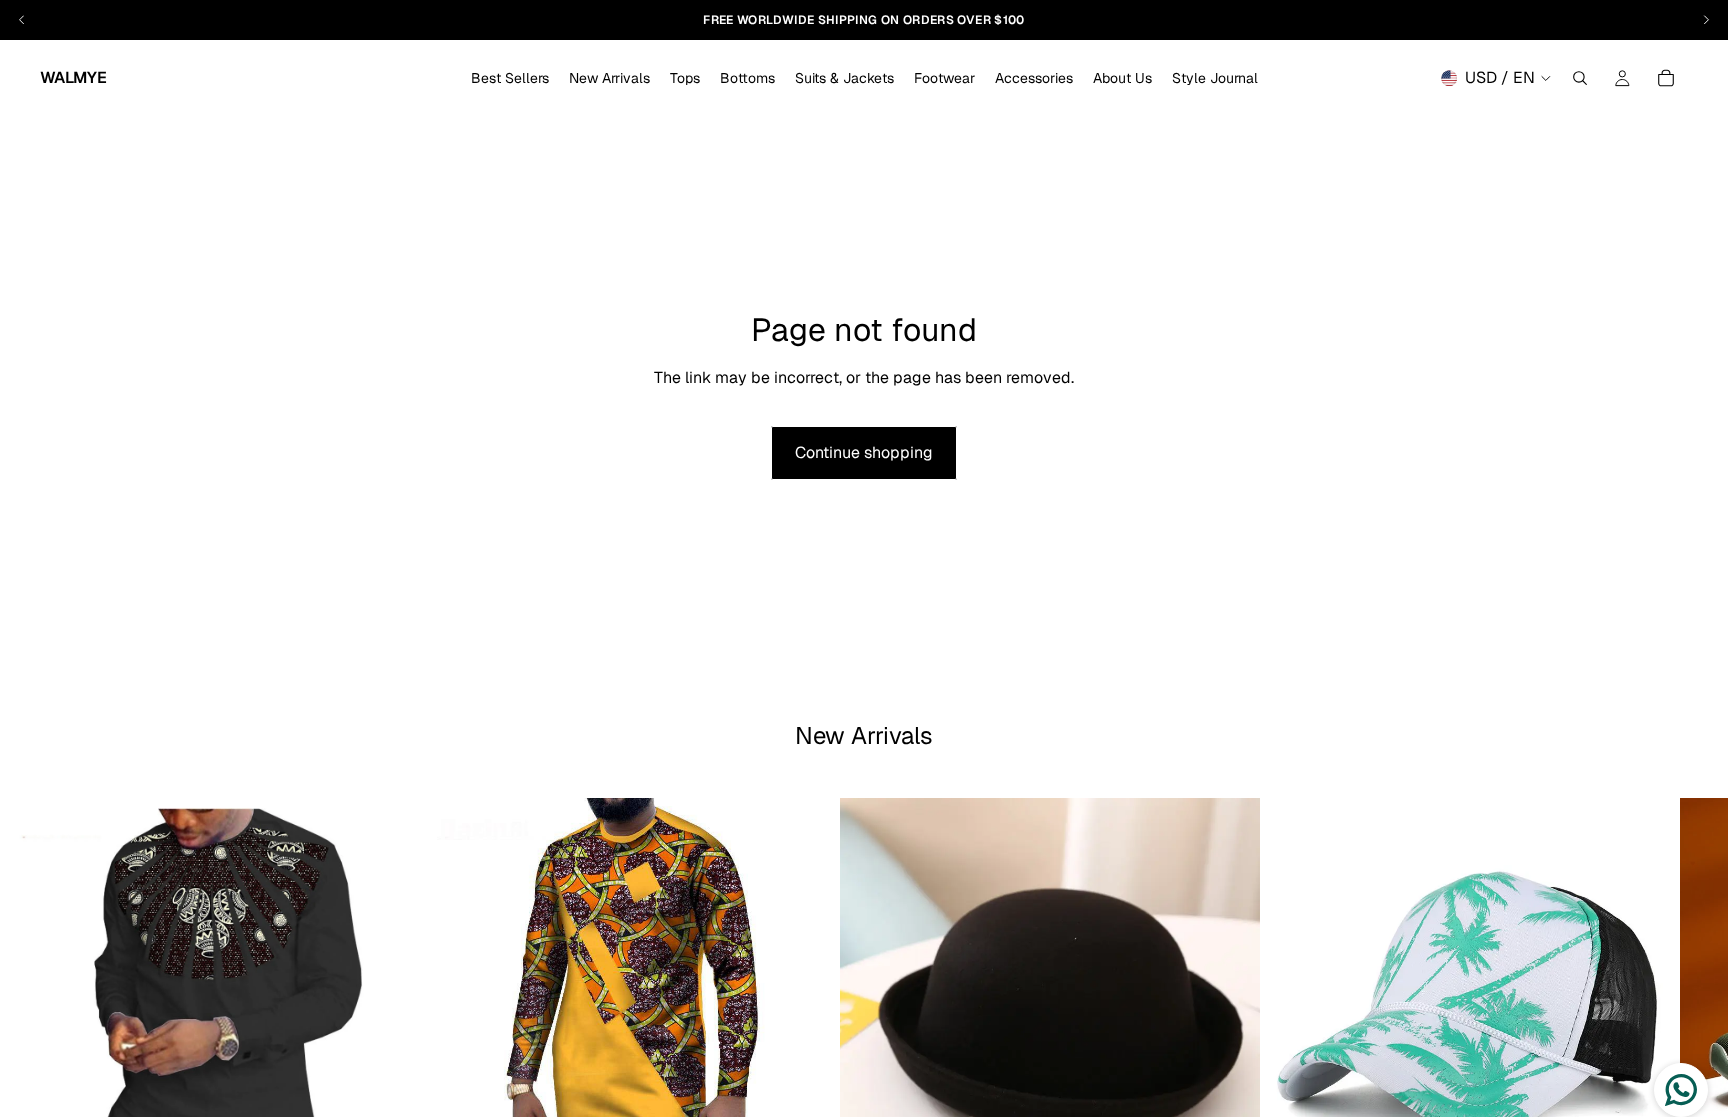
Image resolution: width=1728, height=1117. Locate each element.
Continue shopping (864, 452)
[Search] (1580, 78)
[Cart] (1666, 78)
